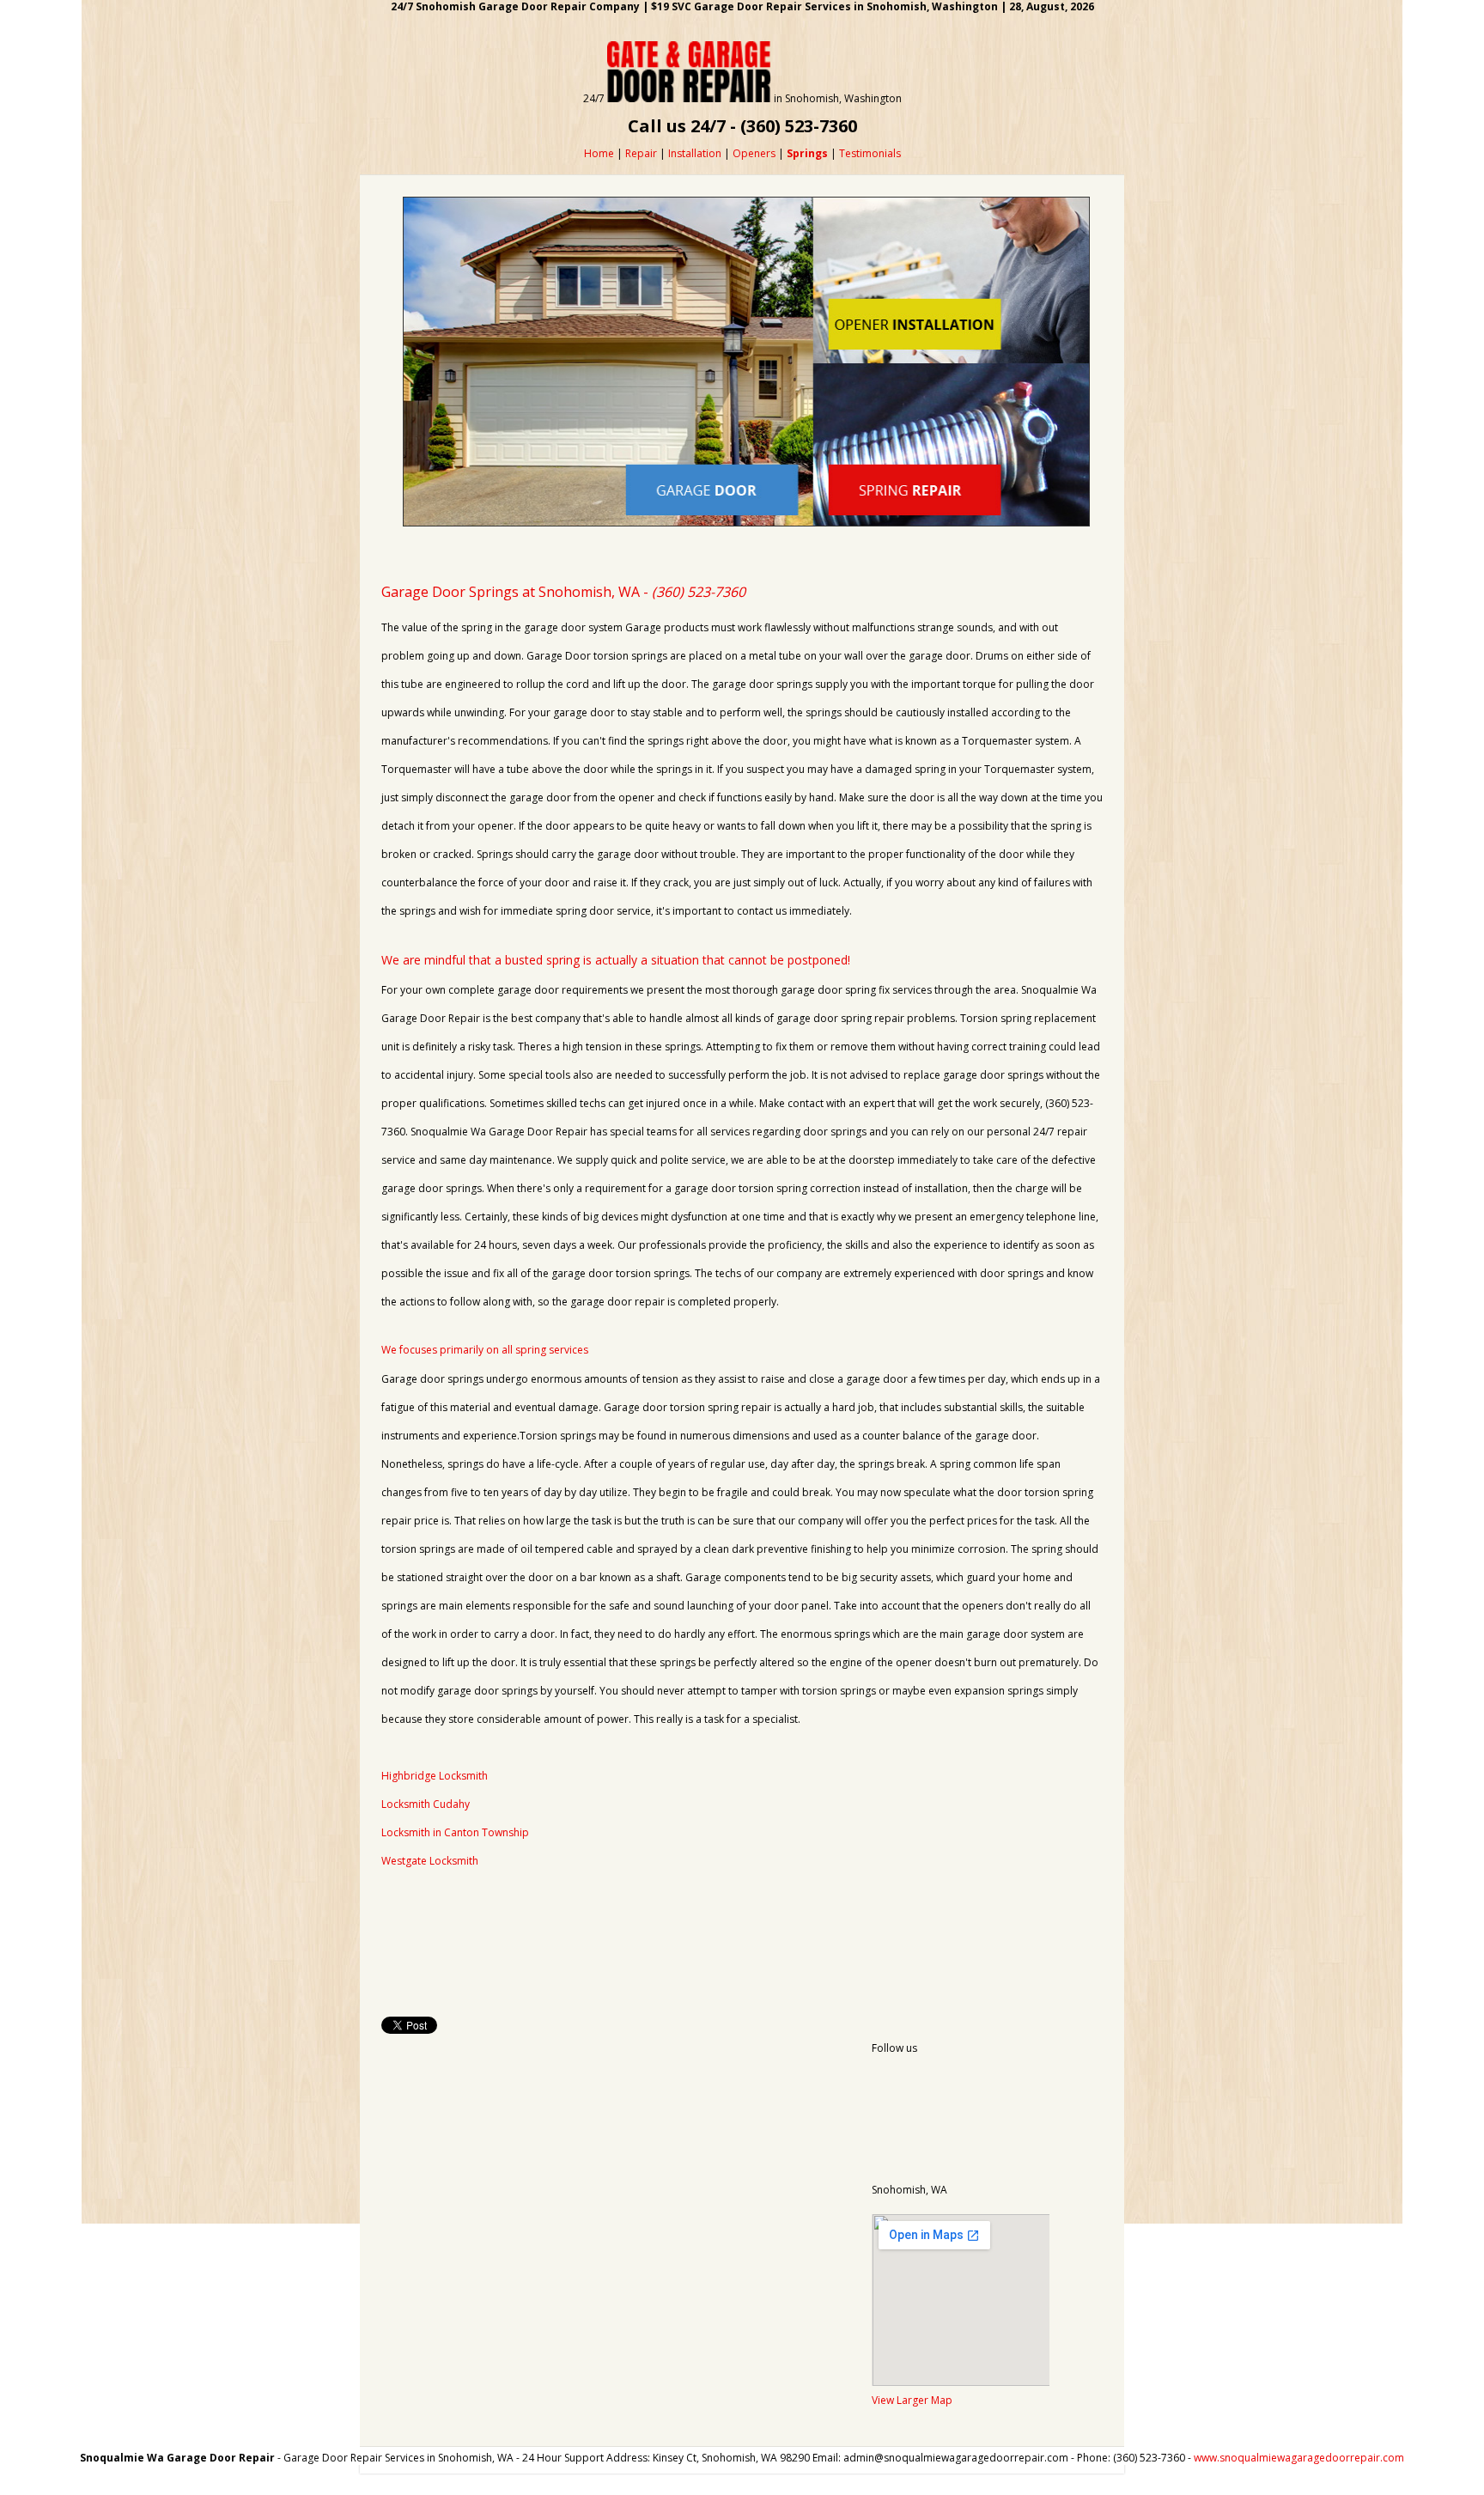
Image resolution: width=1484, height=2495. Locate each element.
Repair (641, 153)
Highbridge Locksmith (435, 1776)
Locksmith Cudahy (426, 1804)
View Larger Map (912, 2400)
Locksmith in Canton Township (455, 1832)
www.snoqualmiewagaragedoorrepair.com (1299, 2458)
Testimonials (870, 153)
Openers (754, 153)
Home (599, 153)
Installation (695, 153)
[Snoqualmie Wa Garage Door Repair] (689, 98)
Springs (807, 153)
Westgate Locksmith (430, 1861)
